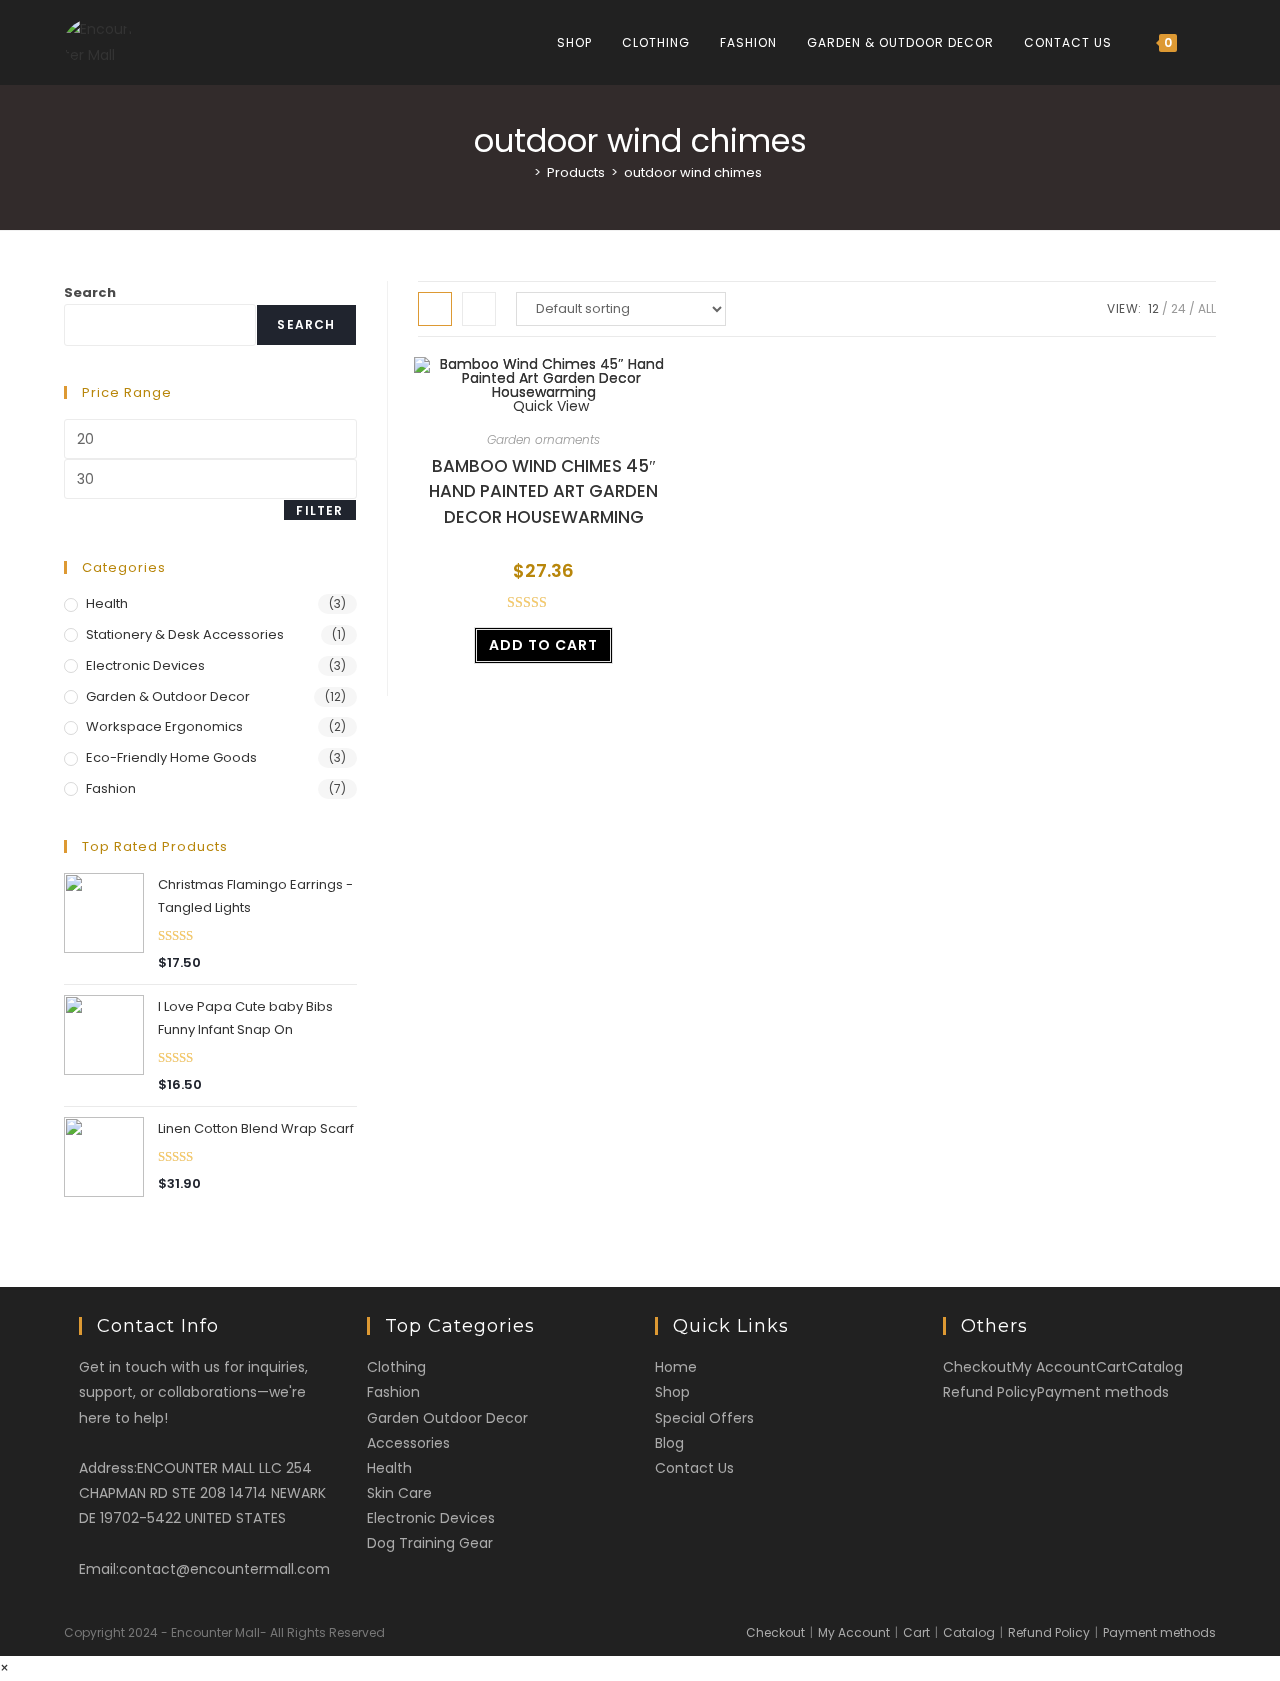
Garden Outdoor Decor (447, 1418)
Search (90, 292)
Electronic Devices (145, 665)
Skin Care (399, 1493)
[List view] (479, 309)
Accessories (408, 1443)
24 (1178, 308)
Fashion (111, 788)
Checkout (977, 1367)
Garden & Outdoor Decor (168, 696)
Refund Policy (990, 1392)
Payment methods (1103, 1392)
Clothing (396, 1367)
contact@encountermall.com (224, 1569)
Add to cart (543, 645)
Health (107, 603)
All (1207, 308)
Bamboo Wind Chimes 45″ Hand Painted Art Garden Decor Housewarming (543, 491)
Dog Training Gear (430, 1543)
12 (1153, 308)
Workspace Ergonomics (164, 726)
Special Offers (704, 1418)
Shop (672, 1392)
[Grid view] (435, 309)
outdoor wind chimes (693, 172)
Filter (319, 510)
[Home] (523, 172)
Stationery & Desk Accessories (185, 634)
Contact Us (694, 1468)
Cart (1111, 1367)
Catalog (1155, 1367)
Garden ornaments (543, 439)
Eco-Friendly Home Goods (171, 757)
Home (676, 1367)
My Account (1054, 1367)
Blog (669, 1443)
